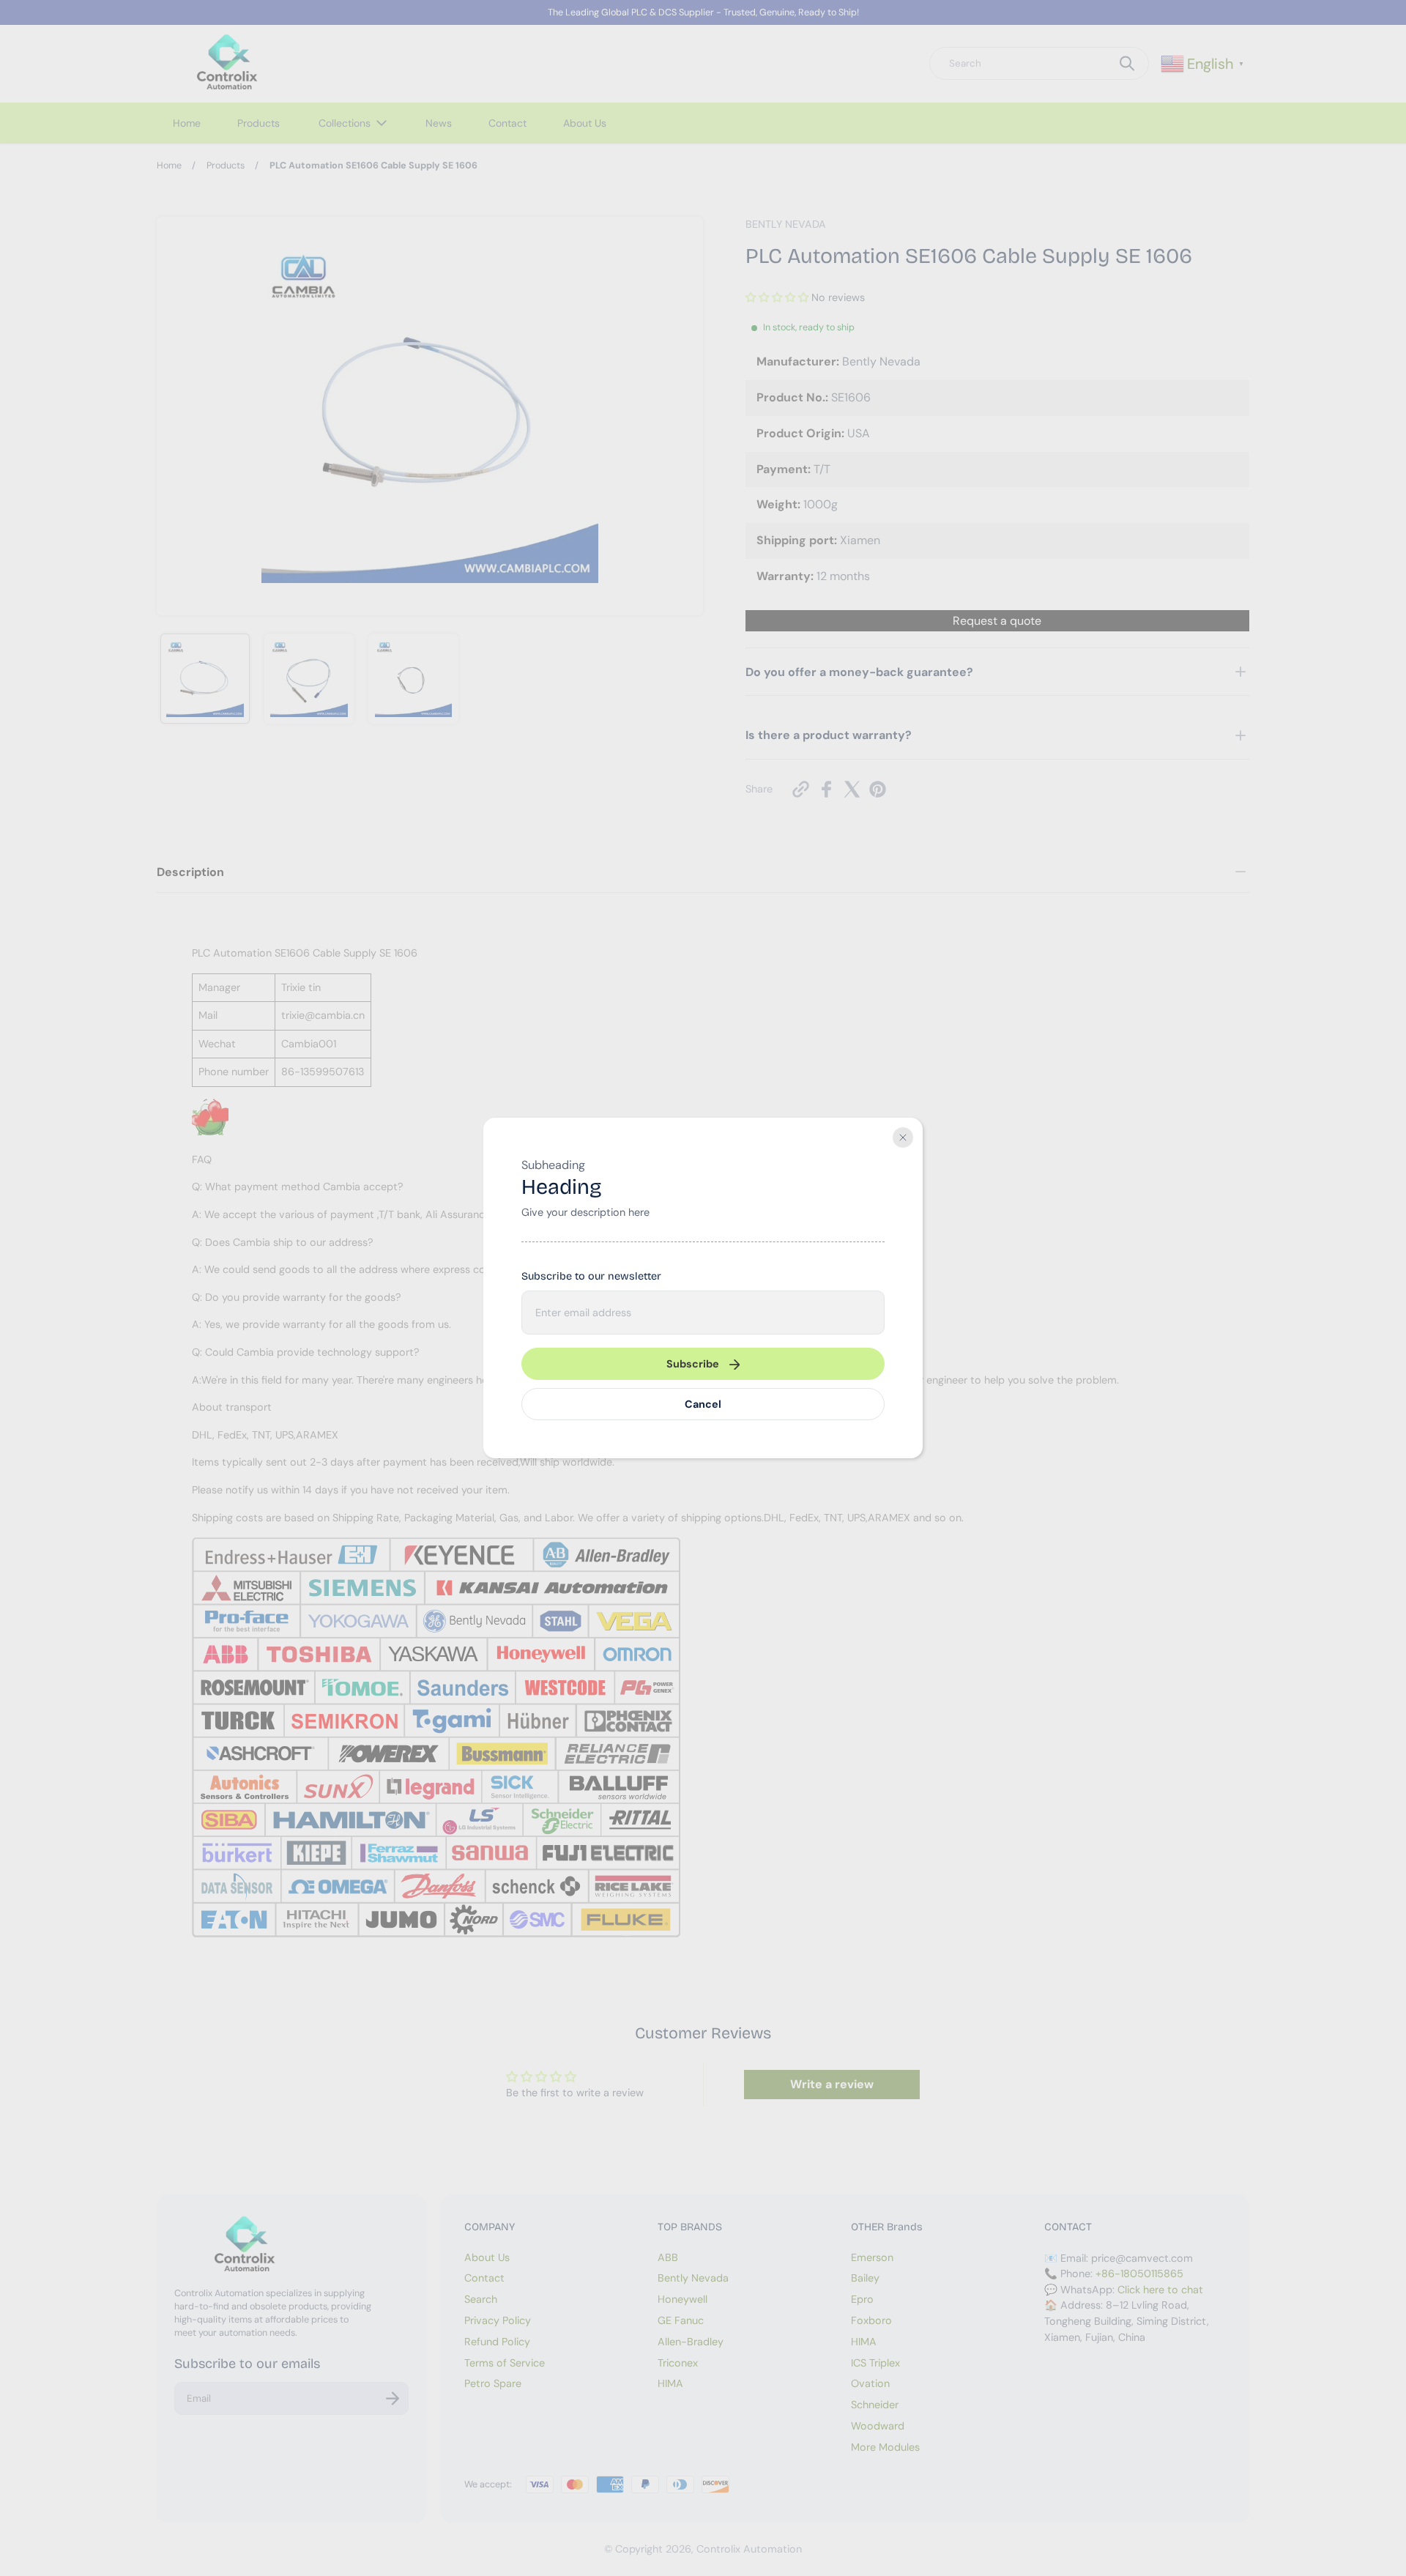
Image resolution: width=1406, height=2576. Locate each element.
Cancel (703, 1404)
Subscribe (693, 1364)
